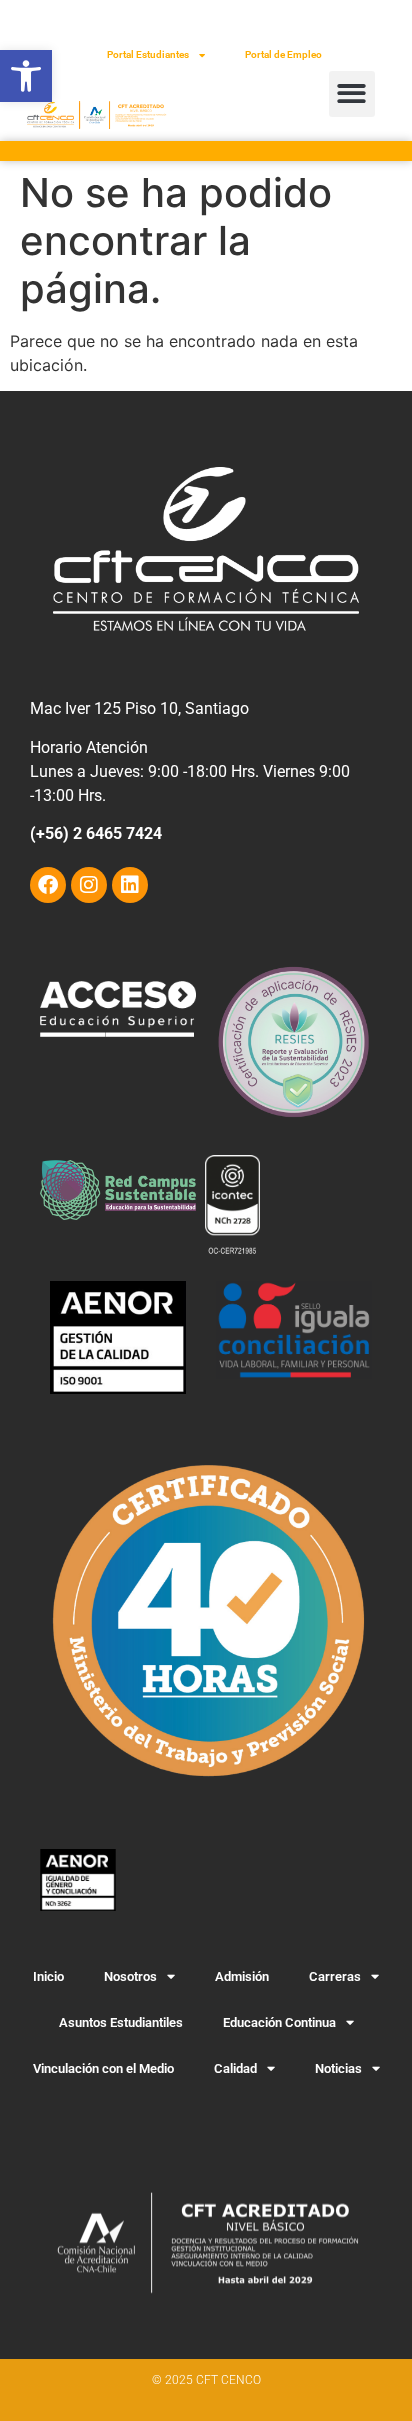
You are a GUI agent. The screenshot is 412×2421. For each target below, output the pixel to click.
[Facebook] (48, 885)
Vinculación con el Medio (103, 2068)
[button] (26, 76)
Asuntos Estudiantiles (121, 2022)
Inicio (48, 1976)
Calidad (235, 2068)
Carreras (335, 1976)
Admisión (242, 1976)
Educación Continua (279, 2022)
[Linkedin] (130, 885)
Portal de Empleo (283, 54)
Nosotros (130, 1976)
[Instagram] (89, 885)
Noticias (338, 2068)
